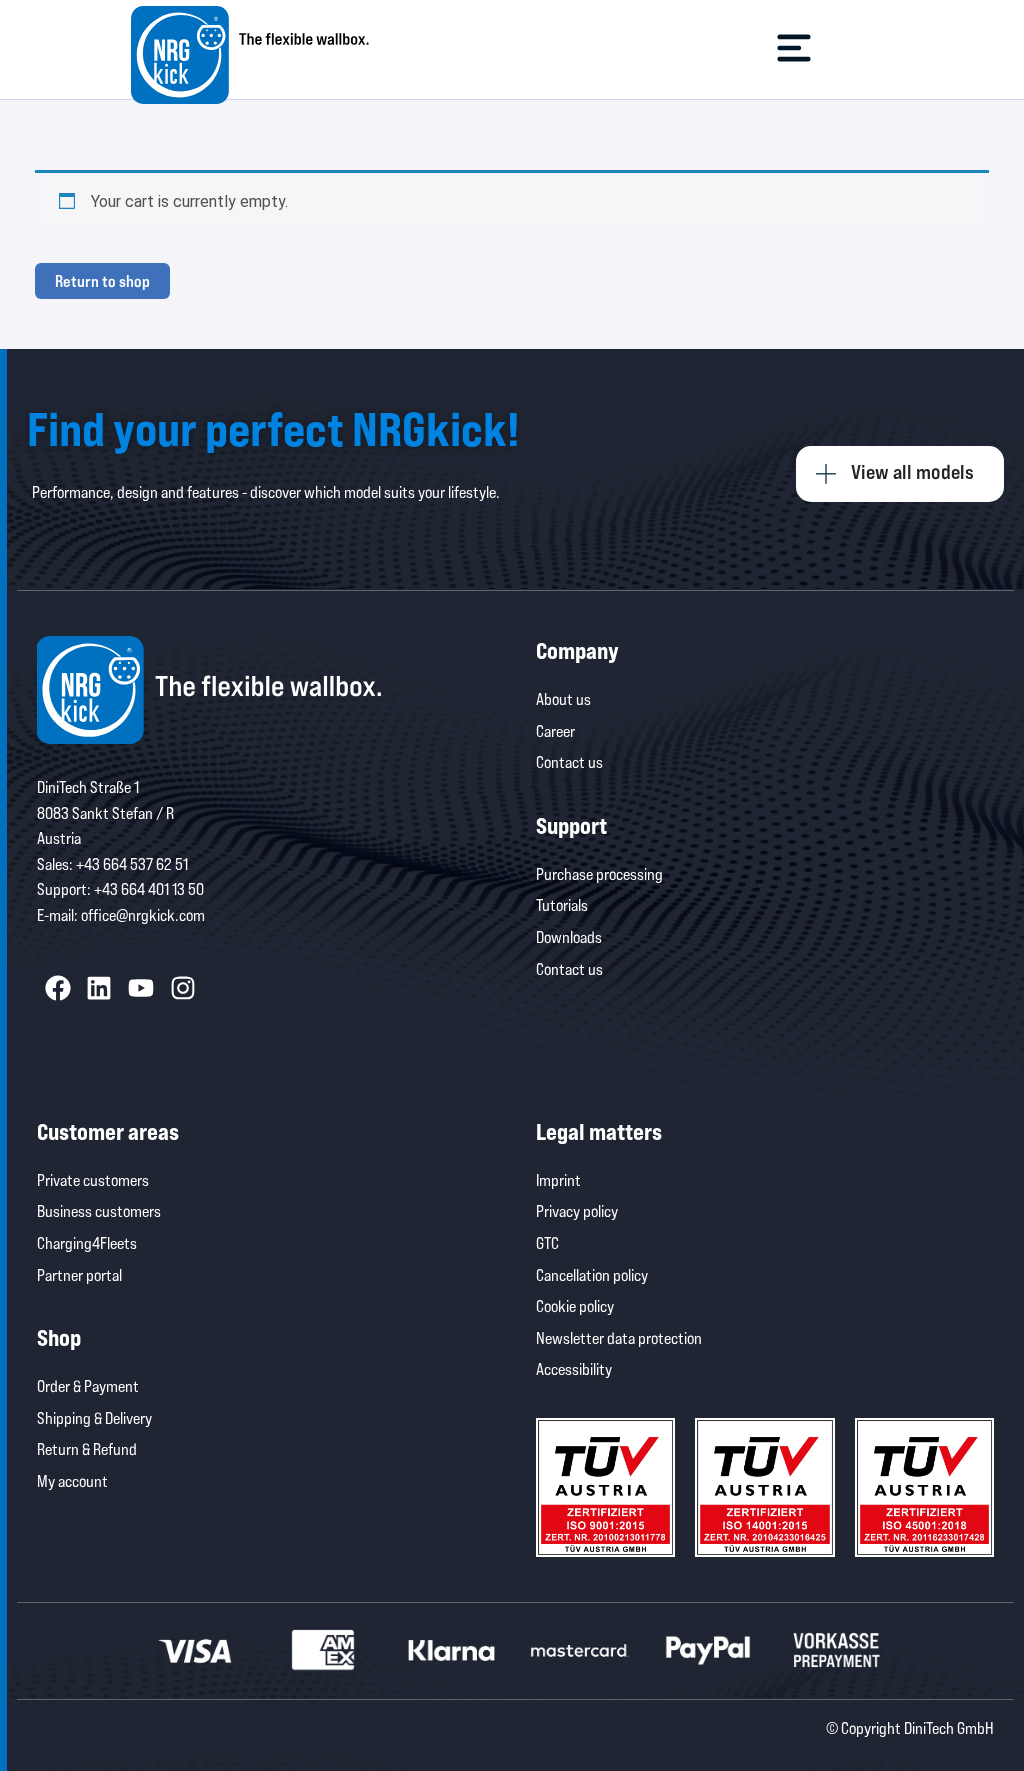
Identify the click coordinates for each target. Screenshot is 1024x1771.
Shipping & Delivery (94, 1417)
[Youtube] (141, 989)
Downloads (569, 936)
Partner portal (79, 1274)
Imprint (558, 1179)
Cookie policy (575, 1305)
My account (72, 1480)
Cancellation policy (592, 1274)
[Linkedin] (100, 989)
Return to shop (102, 280)
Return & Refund (87, 1448)
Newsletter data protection (619, 1337)
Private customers (93, 1179)
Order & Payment (88, 1385)
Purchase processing (599, 873)
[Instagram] (183, 989)
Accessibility (574, 1368)
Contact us (569, 761)
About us (563, 698)
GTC (547, 1242)
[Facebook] (58, 989)
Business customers (99, 1210)
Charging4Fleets (87, 1242)
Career (555, 730)
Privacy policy (577, 1210)
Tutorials (562, 904)
